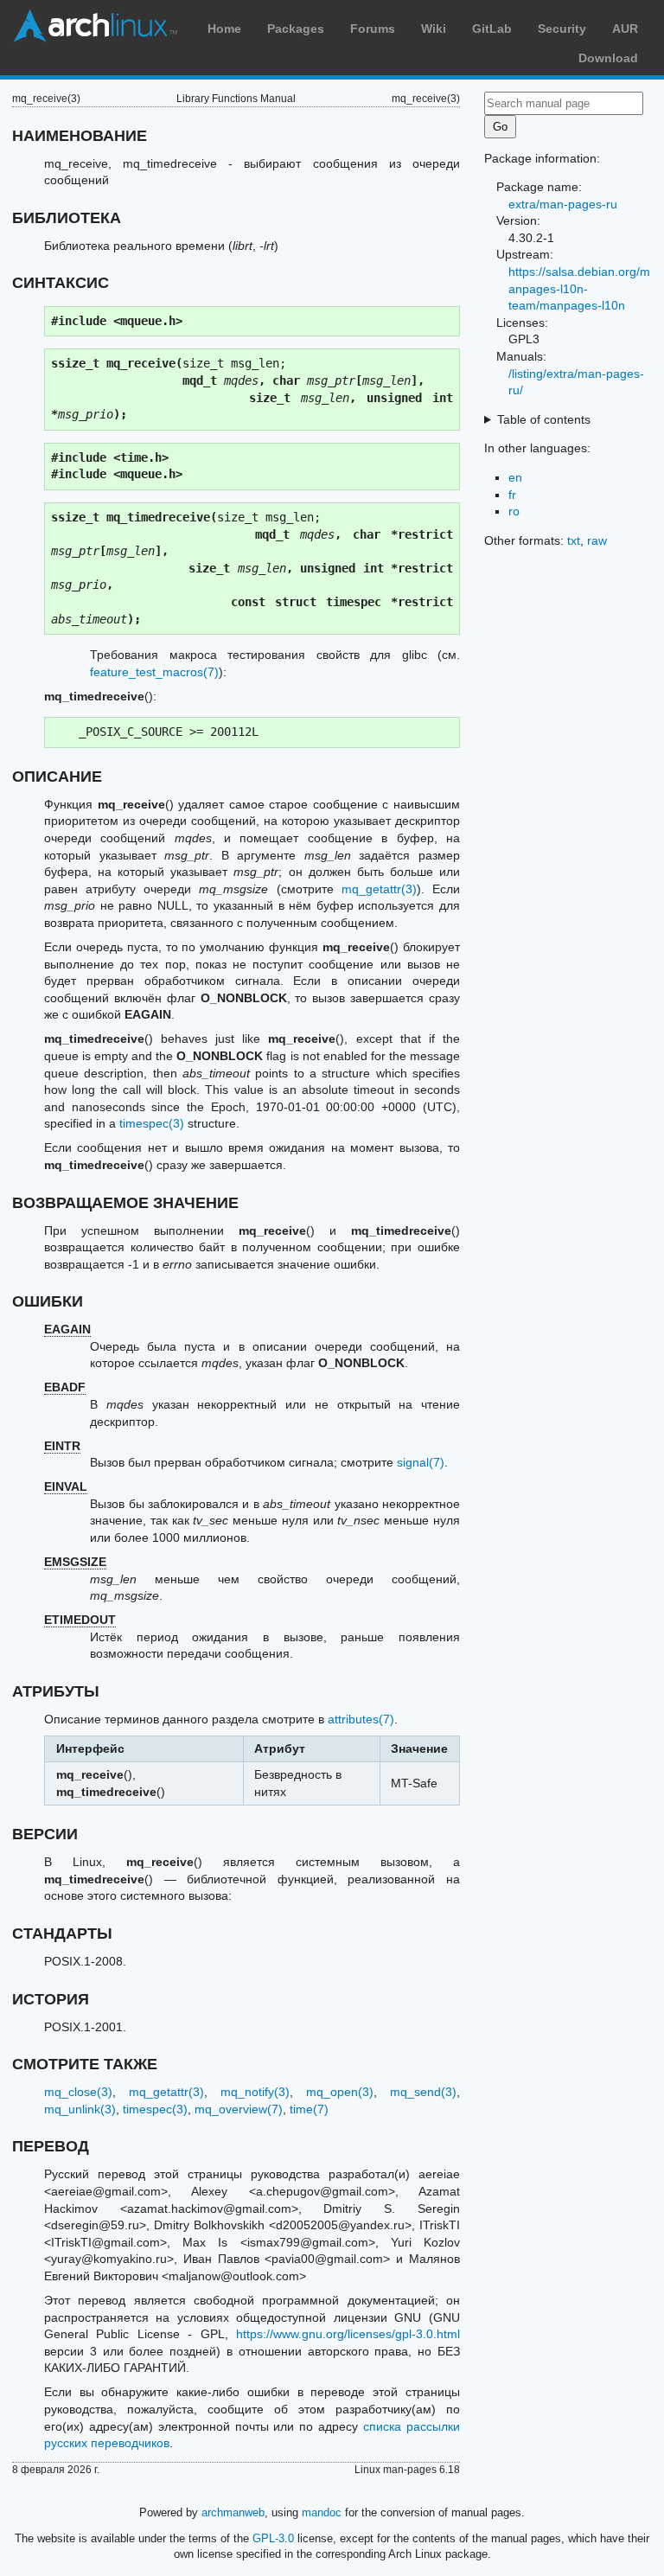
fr (512, 495)
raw (597, 540)
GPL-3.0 (273, 2538)
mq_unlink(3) (80, 2109)
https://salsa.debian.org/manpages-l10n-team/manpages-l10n (579, 288)
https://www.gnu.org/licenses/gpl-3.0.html (348, 2334)
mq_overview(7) (239, 2109)
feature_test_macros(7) (154, 672)
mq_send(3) (423, 2092)
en (515, 477)
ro (514, 511)
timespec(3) (152, 1123)
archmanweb (233, 2512)
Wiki (434, 29)
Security (562, 29)
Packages (296, 29)
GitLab (492, 29)
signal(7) (421, 1462)
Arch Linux (95, 26)
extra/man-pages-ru (563, 204)
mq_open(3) (340, 2092)
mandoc (322, 2512)
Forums (373, 29)
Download (608, 58)
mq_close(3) (78, 2092)
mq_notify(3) (255, 2092)
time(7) (309, 2109)
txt (574, 540)
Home (224, 29)
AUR (625, 29)
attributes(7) (361, 1719)
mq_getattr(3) (379, 889)
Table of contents (544, 419)
